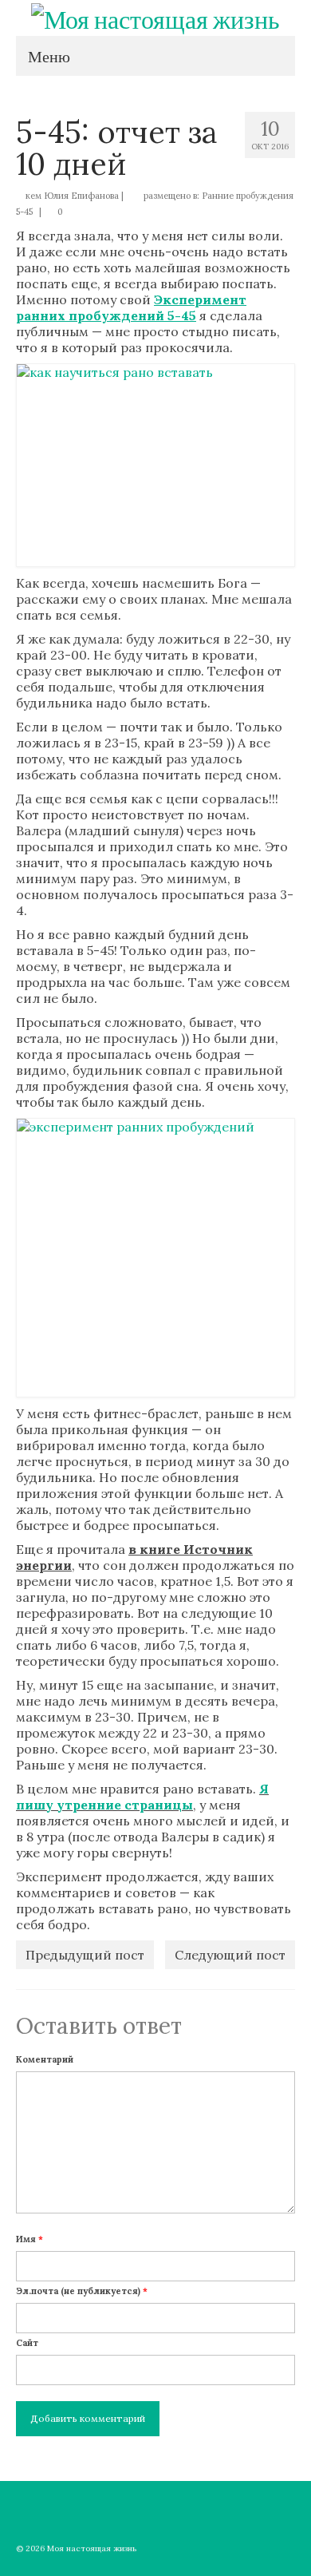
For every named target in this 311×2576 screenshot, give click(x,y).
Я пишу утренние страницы (142, 1797)
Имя (30, 2239)
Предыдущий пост (85, 1955)
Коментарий (45, 2059)
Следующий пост (230, 1955)
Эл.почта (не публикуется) (82, 2291)
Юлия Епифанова (81, 196)
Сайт (27, 2343)
